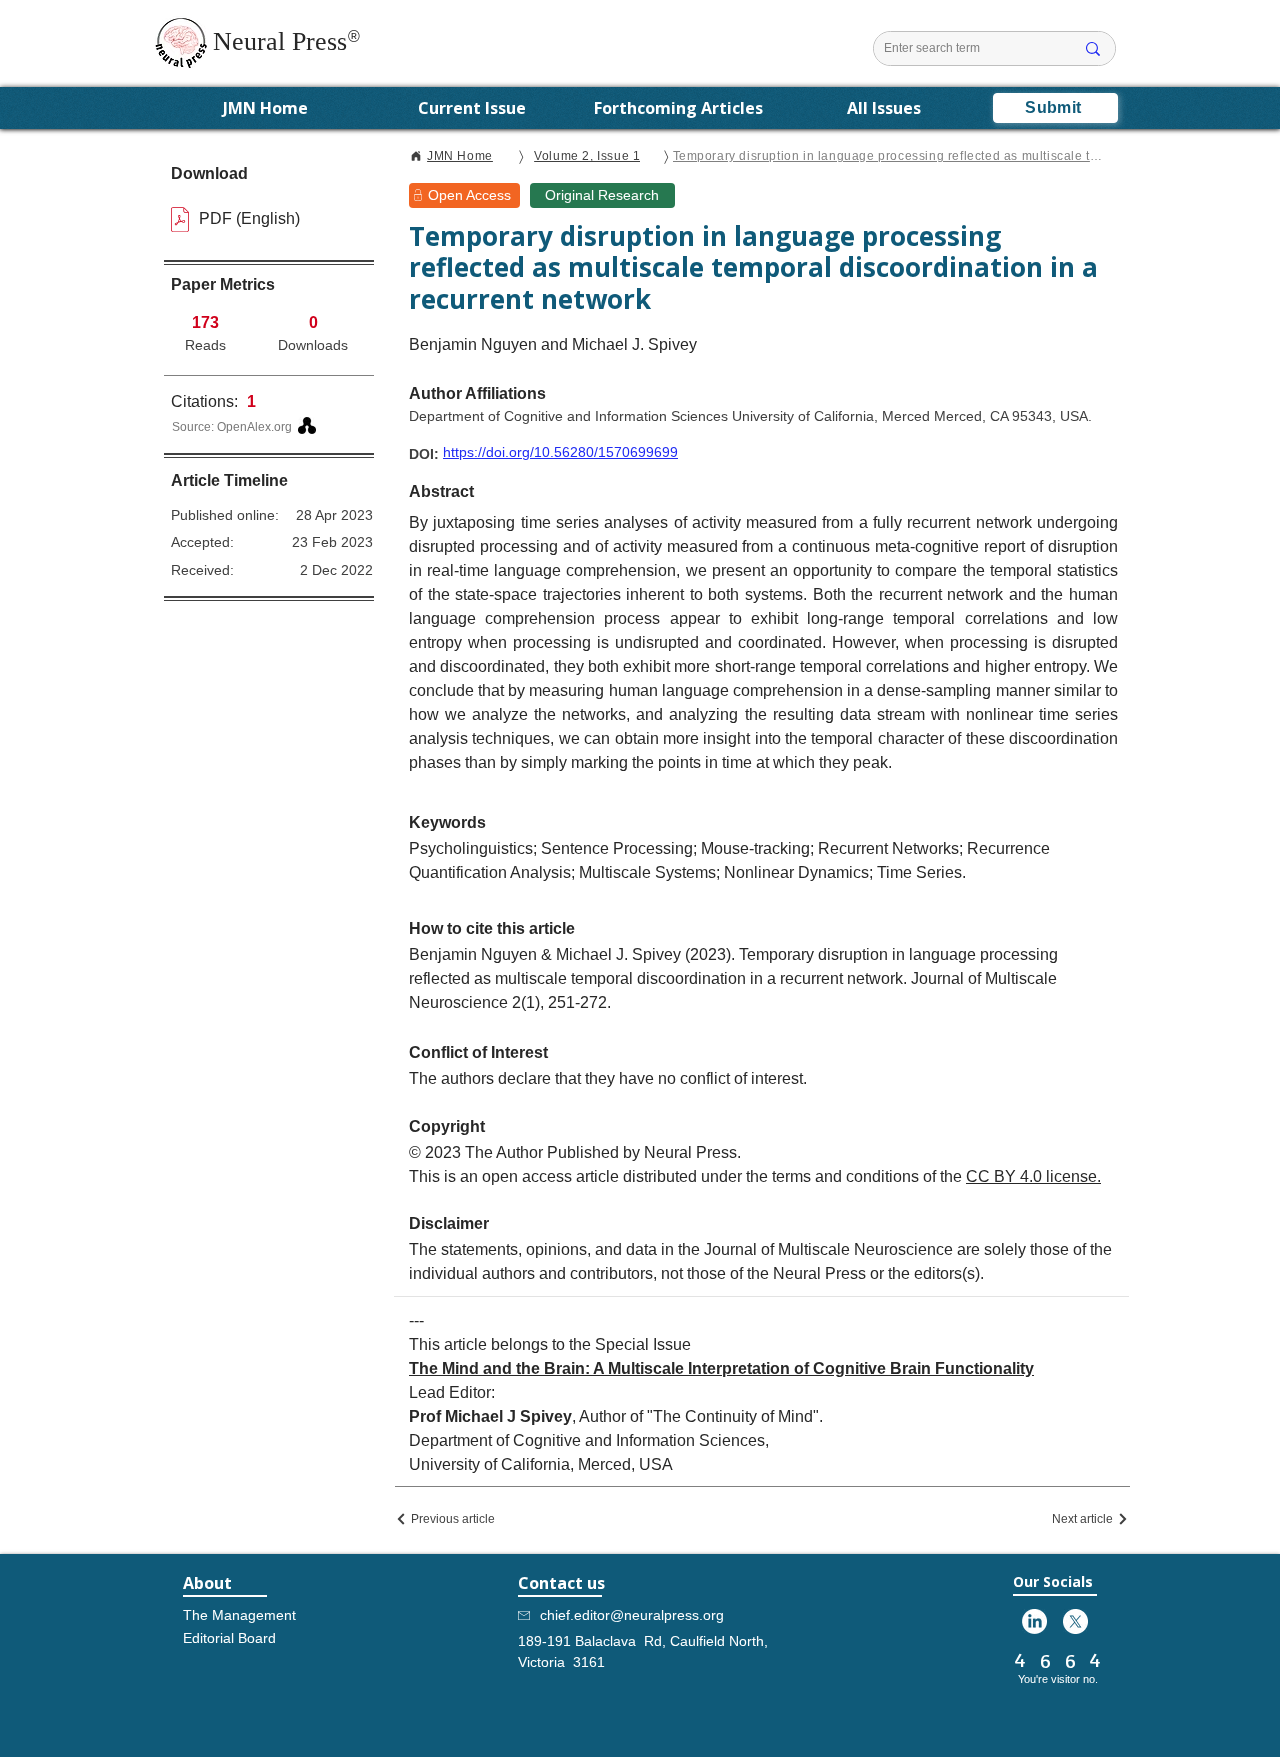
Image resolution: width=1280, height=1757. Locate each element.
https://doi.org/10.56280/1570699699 (560, 452)
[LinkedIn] (1034, 1621)
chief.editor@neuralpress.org (632, 1615)
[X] (1075, 1621)
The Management (238, 1615)
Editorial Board (229, 1638)
